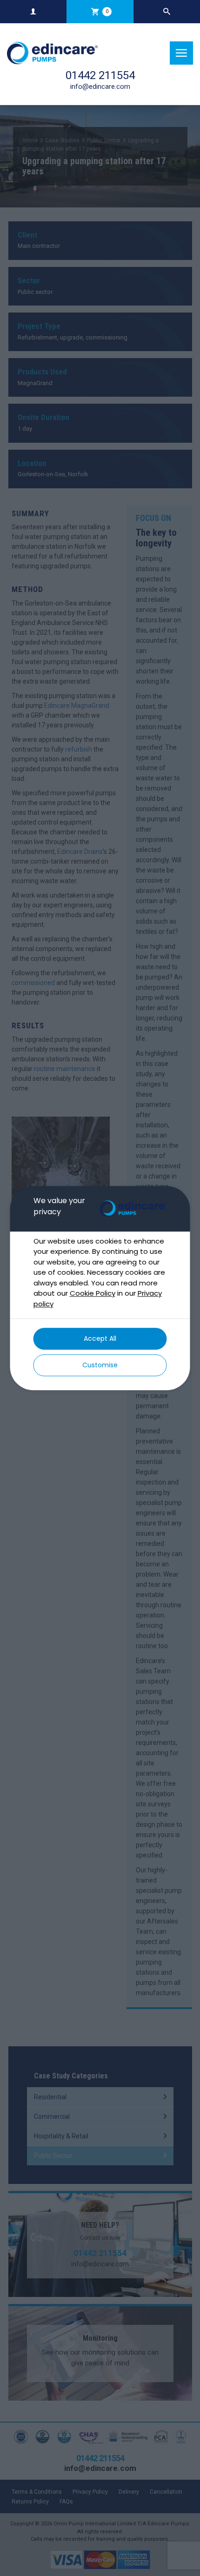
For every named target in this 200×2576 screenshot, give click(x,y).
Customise (100, 1365)
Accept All (100, 1338)
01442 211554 (100, 75)
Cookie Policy (93, 1293)
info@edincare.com (100, 87)
